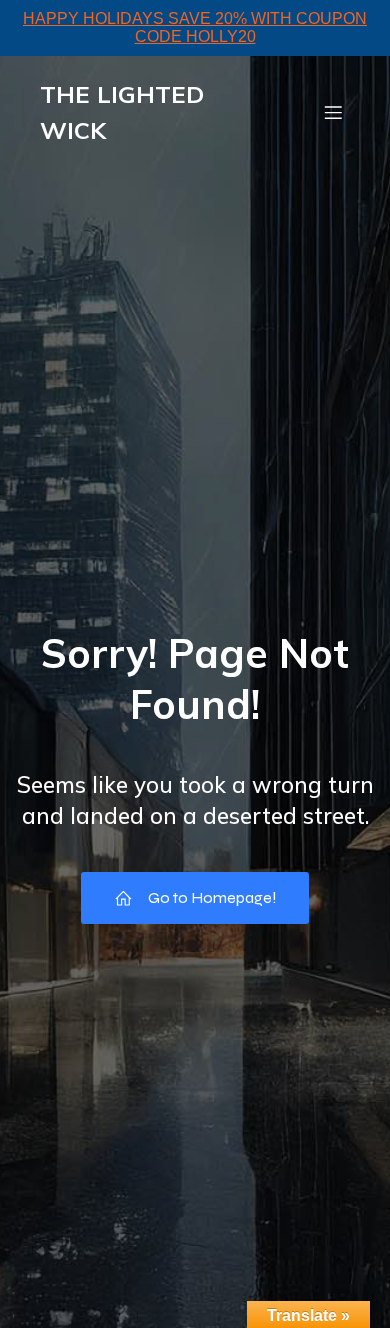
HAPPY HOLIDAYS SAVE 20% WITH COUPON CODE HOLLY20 (195, 27)
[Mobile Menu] (333, 112)
